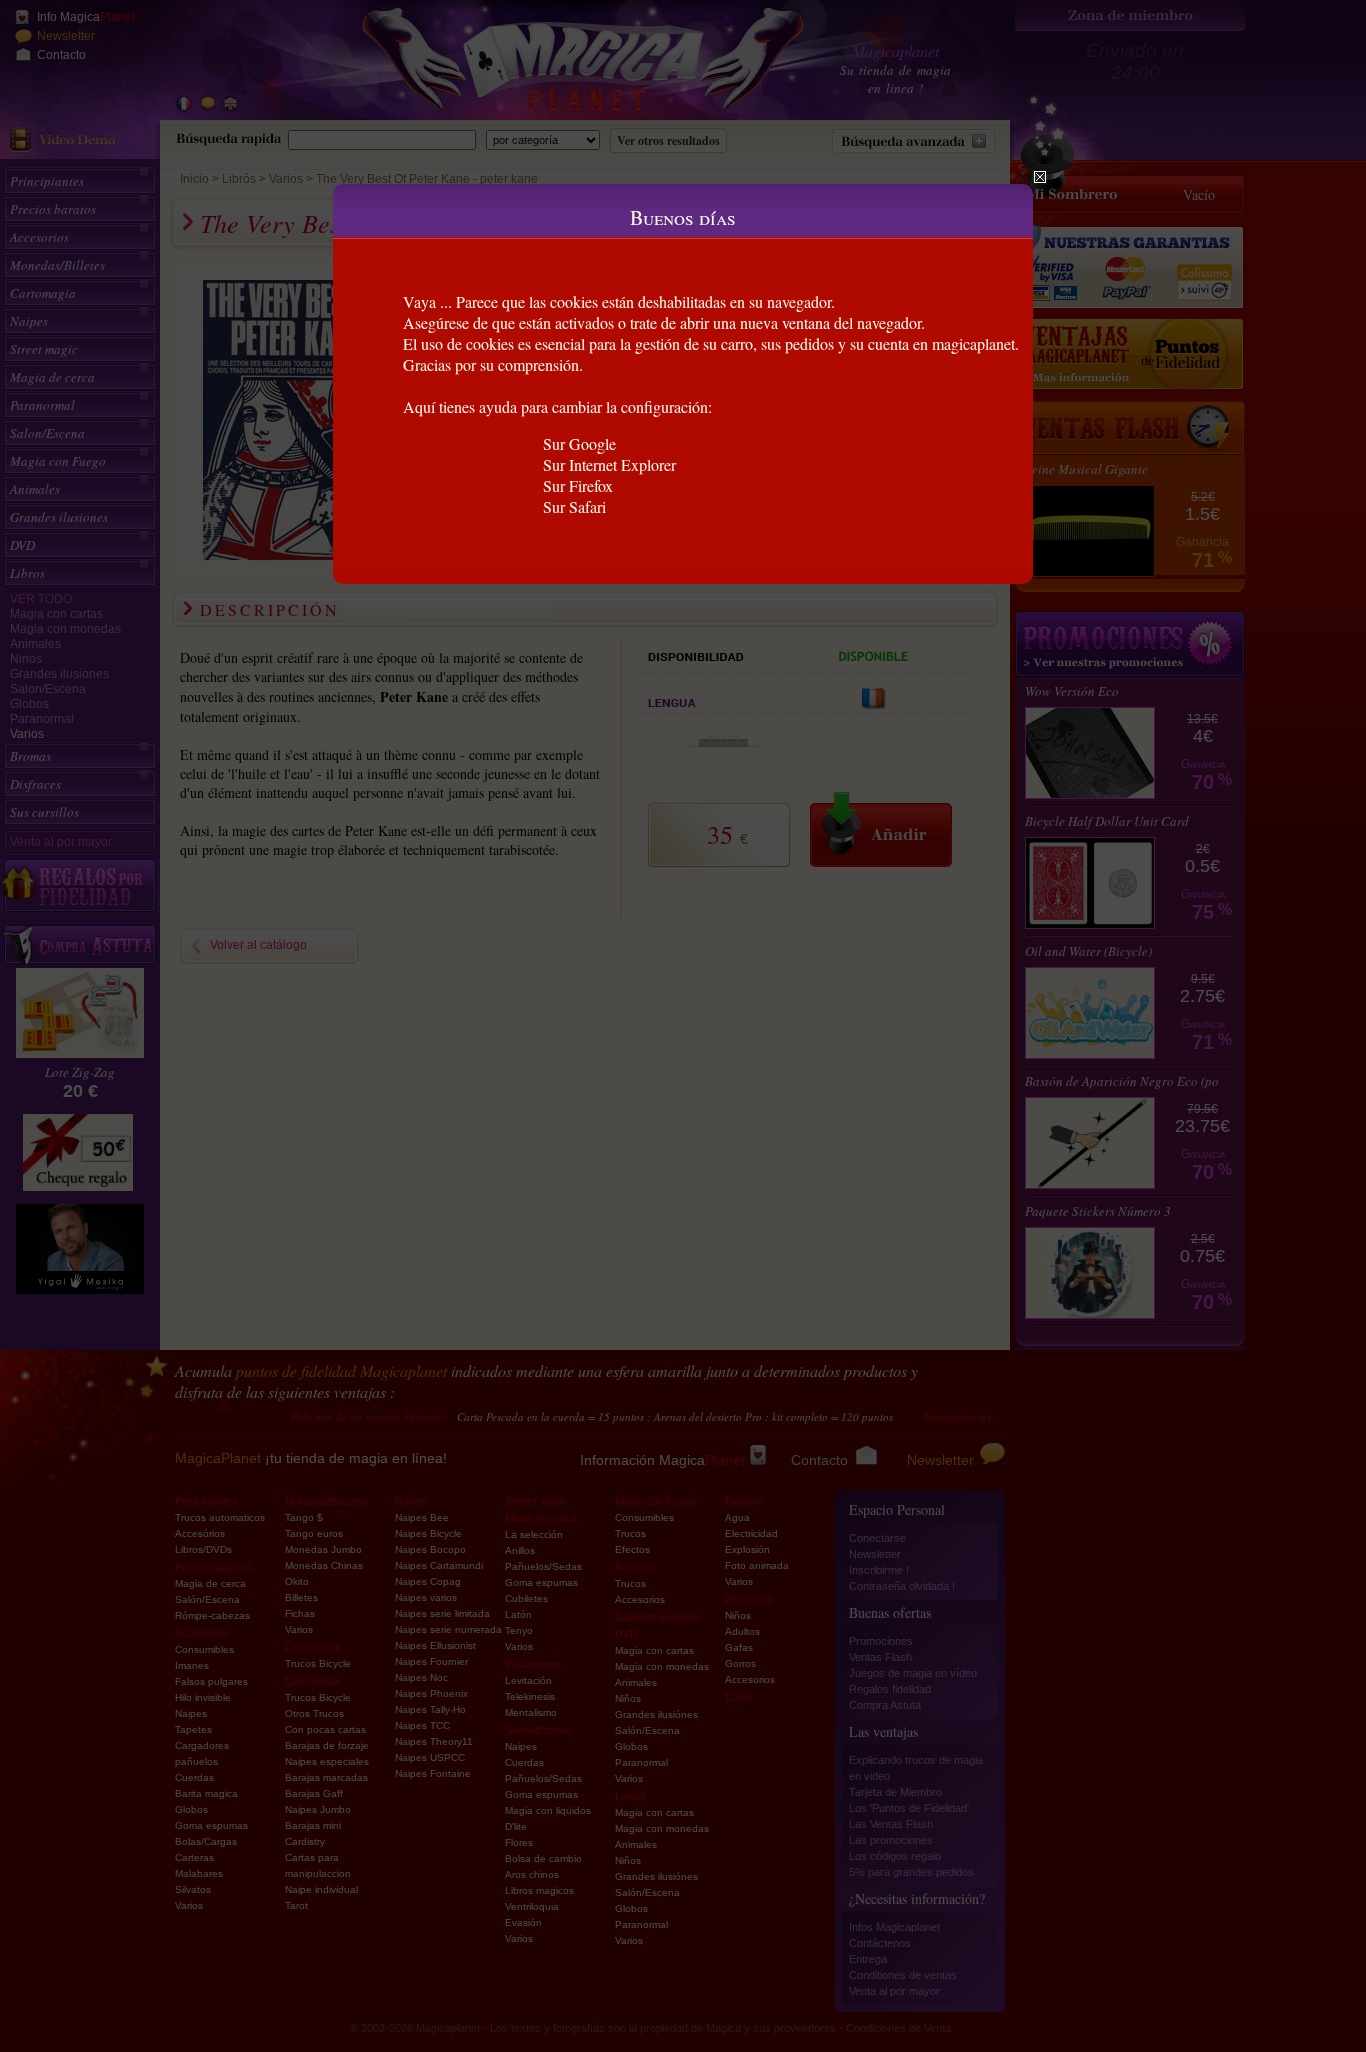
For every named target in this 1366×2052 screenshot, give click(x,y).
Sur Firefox (578, 485)
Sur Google (579, 443)
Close (1040, 177)
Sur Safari (574, 506)
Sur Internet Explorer (609, 464)
